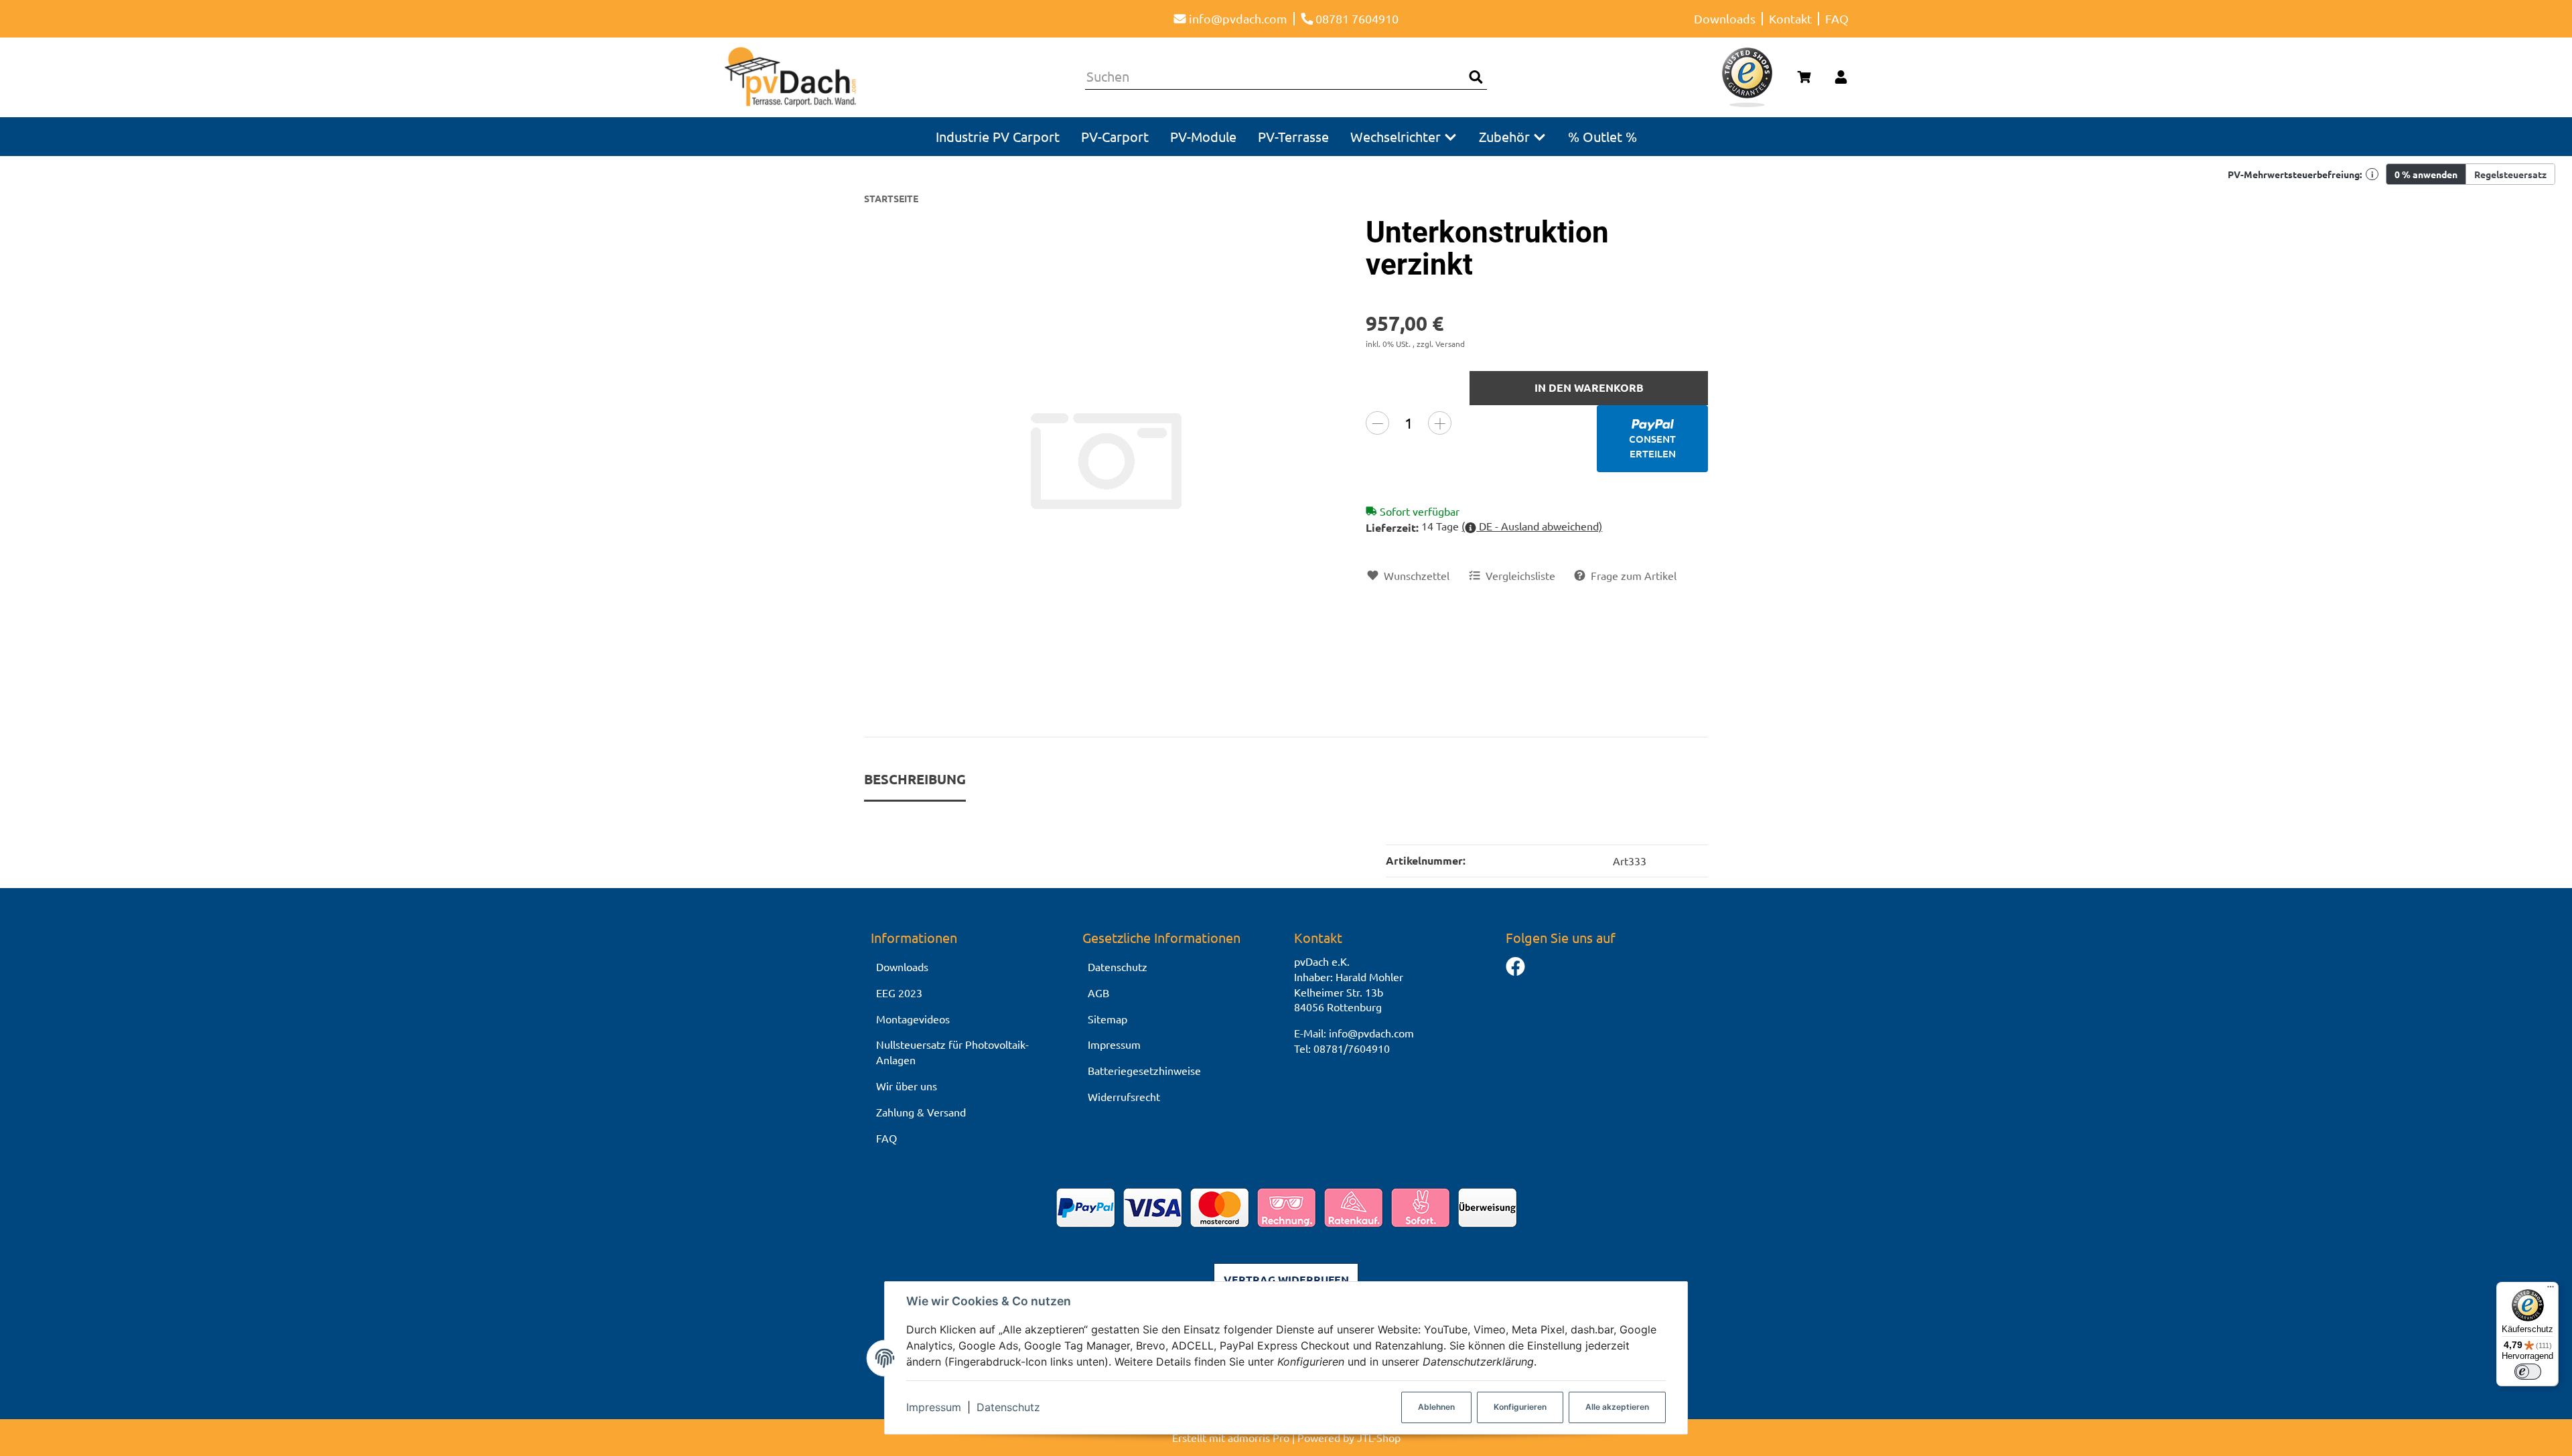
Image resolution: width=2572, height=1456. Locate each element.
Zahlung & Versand (921, 1112)
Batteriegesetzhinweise (1144, 1070)
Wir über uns (907, 1086)
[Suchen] (1476, 77)
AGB (1098, 993)
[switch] (2528, 1372)
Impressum (934, 1407)
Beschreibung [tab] (915, 779)
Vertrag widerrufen (1286, 1280)
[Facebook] (1515, 967)
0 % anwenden (2426, 174)
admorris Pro (1259, 1437)
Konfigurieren (1520, 1407)
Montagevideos (913, 1019)
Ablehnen (1436, 1407)
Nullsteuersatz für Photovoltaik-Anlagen (952, 1052)
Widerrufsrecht (1124, 1096)
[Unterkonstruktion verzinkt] (1107, 459)
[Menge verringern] (1377, 423)
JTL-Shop (1379, 1437)
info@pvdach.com (1371, 1033)
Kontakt (1790, 18)
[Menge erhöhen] (1440, 423)
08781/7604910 (1352, 1048)
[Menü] (2551, 1290)
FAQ (1837, 18)
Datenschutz (1008, 1407)
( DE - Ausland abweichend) (1532, 526)
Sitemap (1108, 1019)
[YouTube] (1515, 994)
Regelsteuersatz (2510, 174)
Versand (1450, 344)
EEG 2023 (899, 993)
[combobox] (1275, 77)
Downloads (1725, 18)
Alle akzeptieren (1617, 1407)
